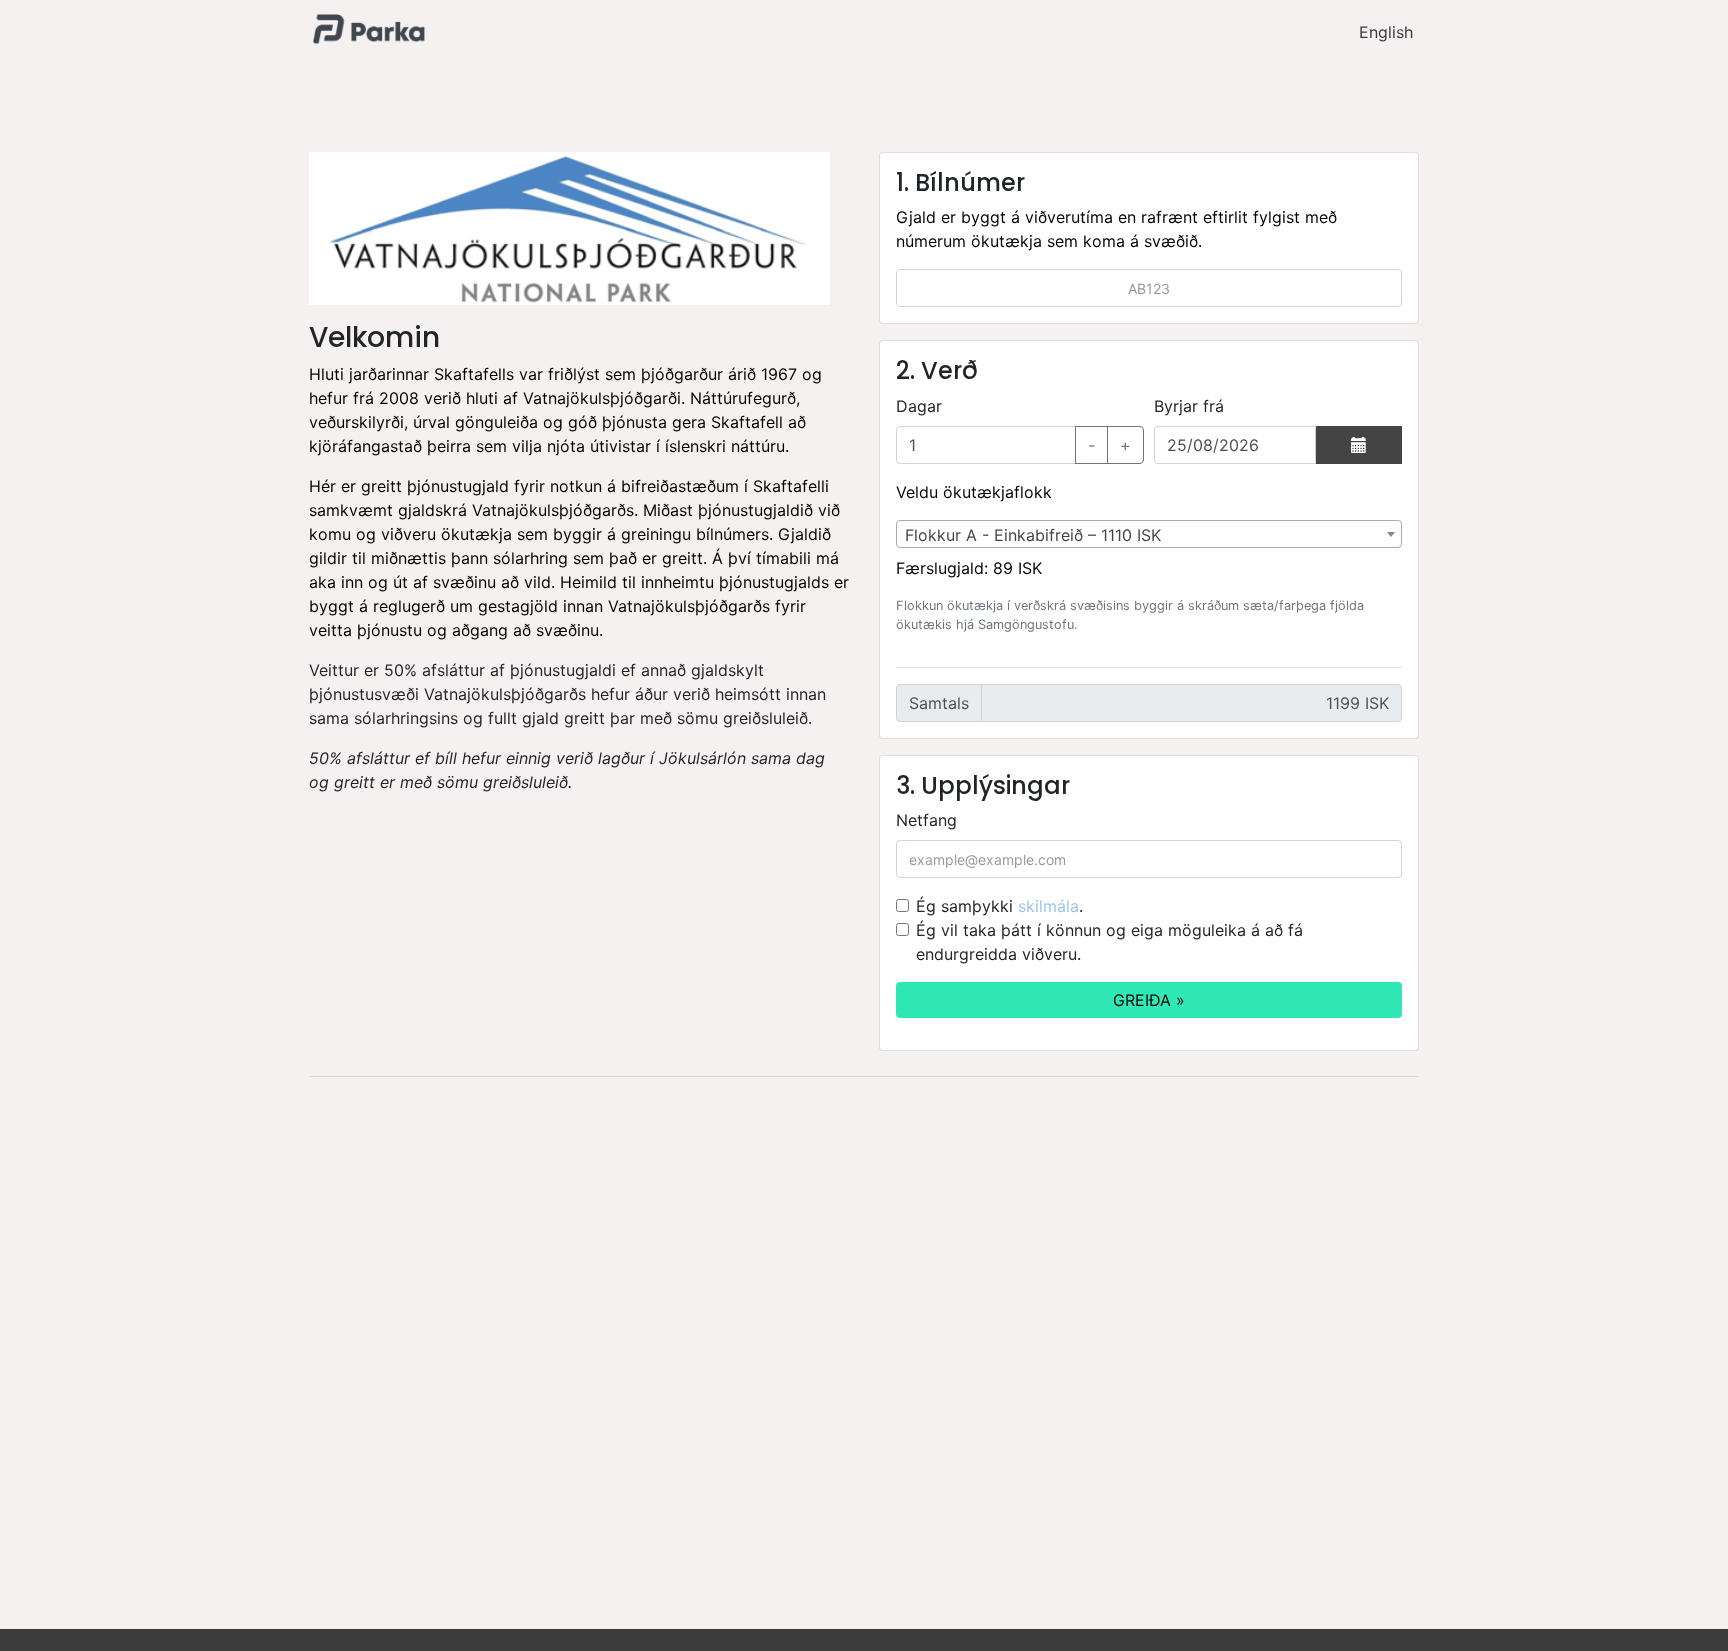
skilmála (1048, 906)
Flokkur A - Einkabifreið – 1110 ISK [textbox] (1033, 535)
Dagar (919, 406)
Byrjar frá (1189, 406)
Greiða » (1149, 1000)
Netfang (926, 820)
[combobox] (1149, 534)
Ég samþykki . (999, 906)
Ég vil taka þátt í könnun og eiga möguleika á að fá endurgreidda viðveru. (1109, 942)
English (1386, 32)
